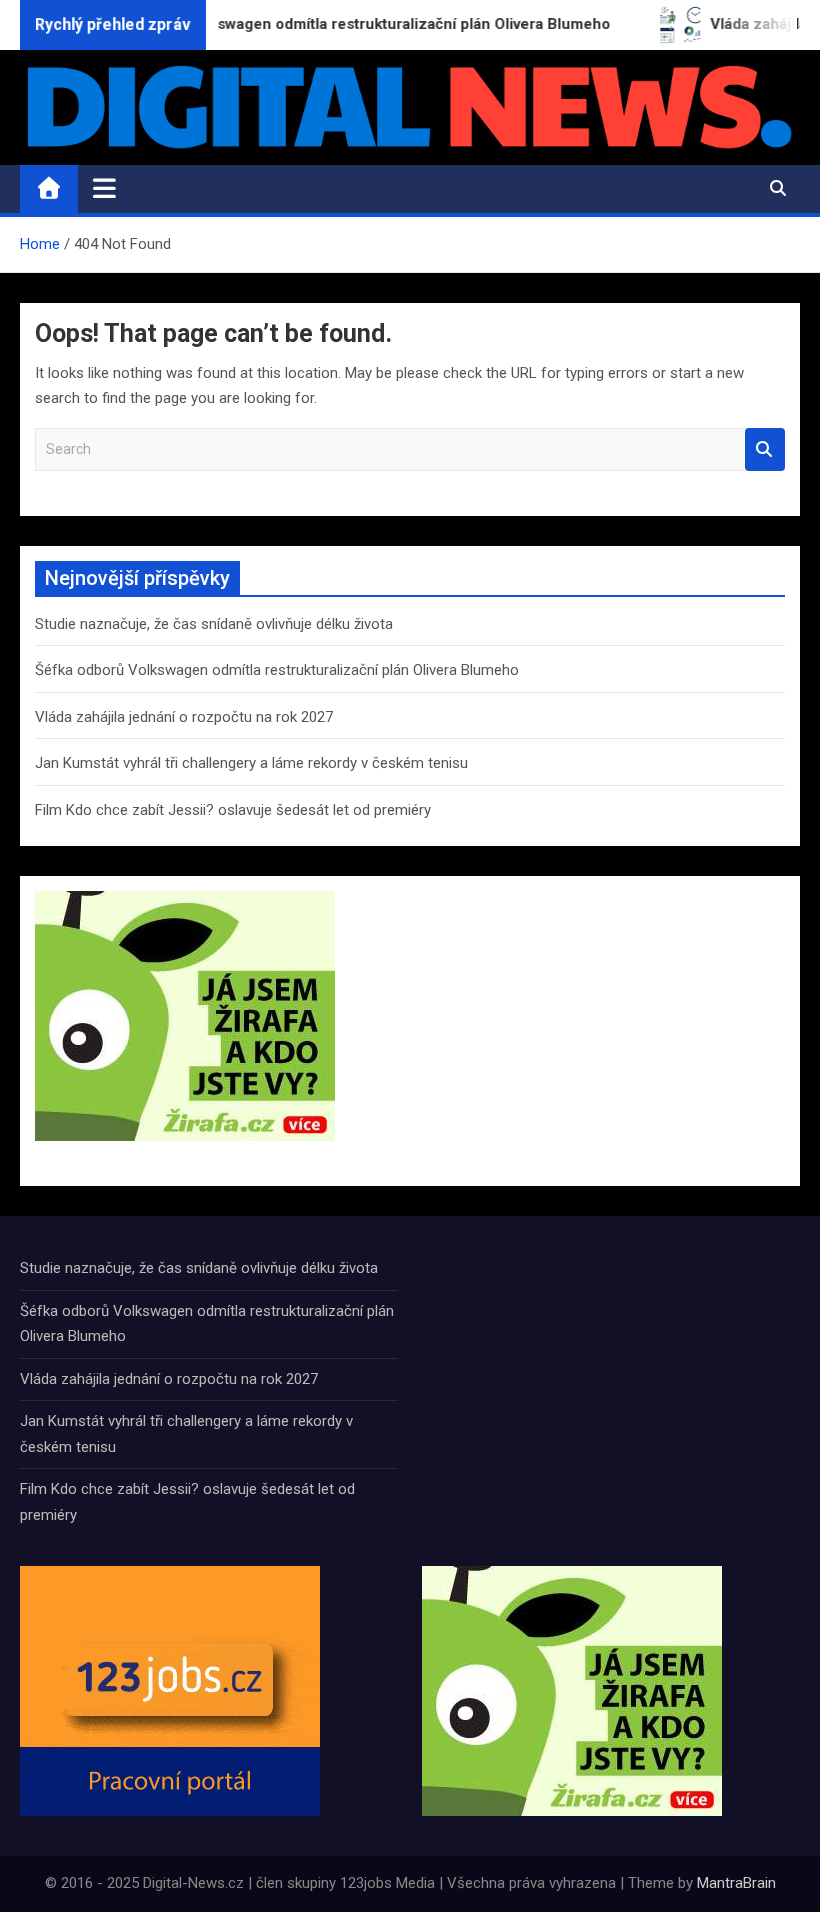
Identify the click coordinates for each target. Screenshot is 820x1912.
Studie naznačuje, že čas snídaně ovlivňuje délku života (214, 624)
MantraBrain (736, 1883)
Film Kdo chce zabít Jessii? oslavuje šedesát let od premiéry (233, 810)
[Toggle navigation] (104, 188)
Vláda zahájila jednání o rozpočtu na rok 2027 (184, 717)
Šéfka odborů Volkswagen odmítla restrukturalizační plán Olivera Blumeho (277, 670)
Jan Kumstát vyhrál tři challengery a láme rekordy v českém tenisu (251, 763)
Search (765, 449)
